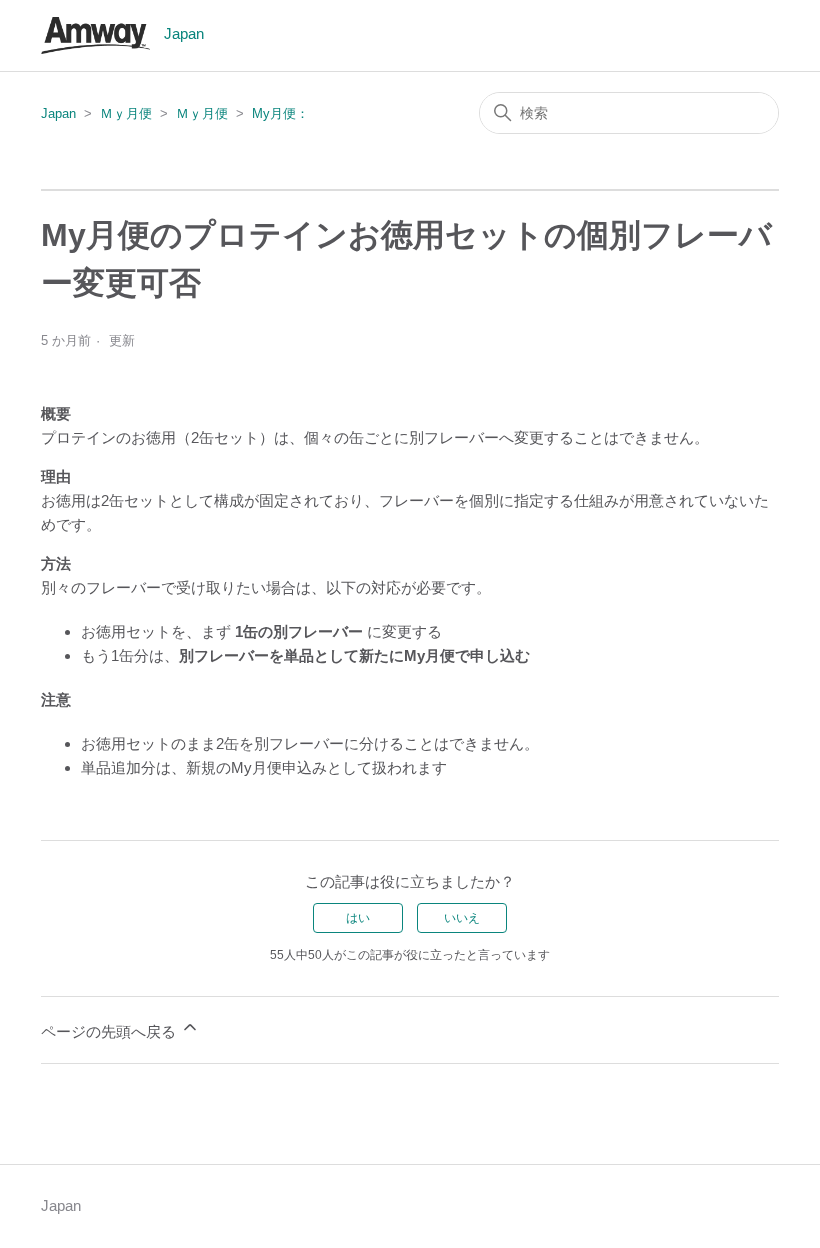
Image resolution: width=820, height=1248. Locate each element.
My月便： (280, 113)
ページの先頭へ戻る (110, 1031)
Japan (58, 113)
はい (358, 918)
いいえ (462, 918)
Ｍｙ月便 (126, 113)
